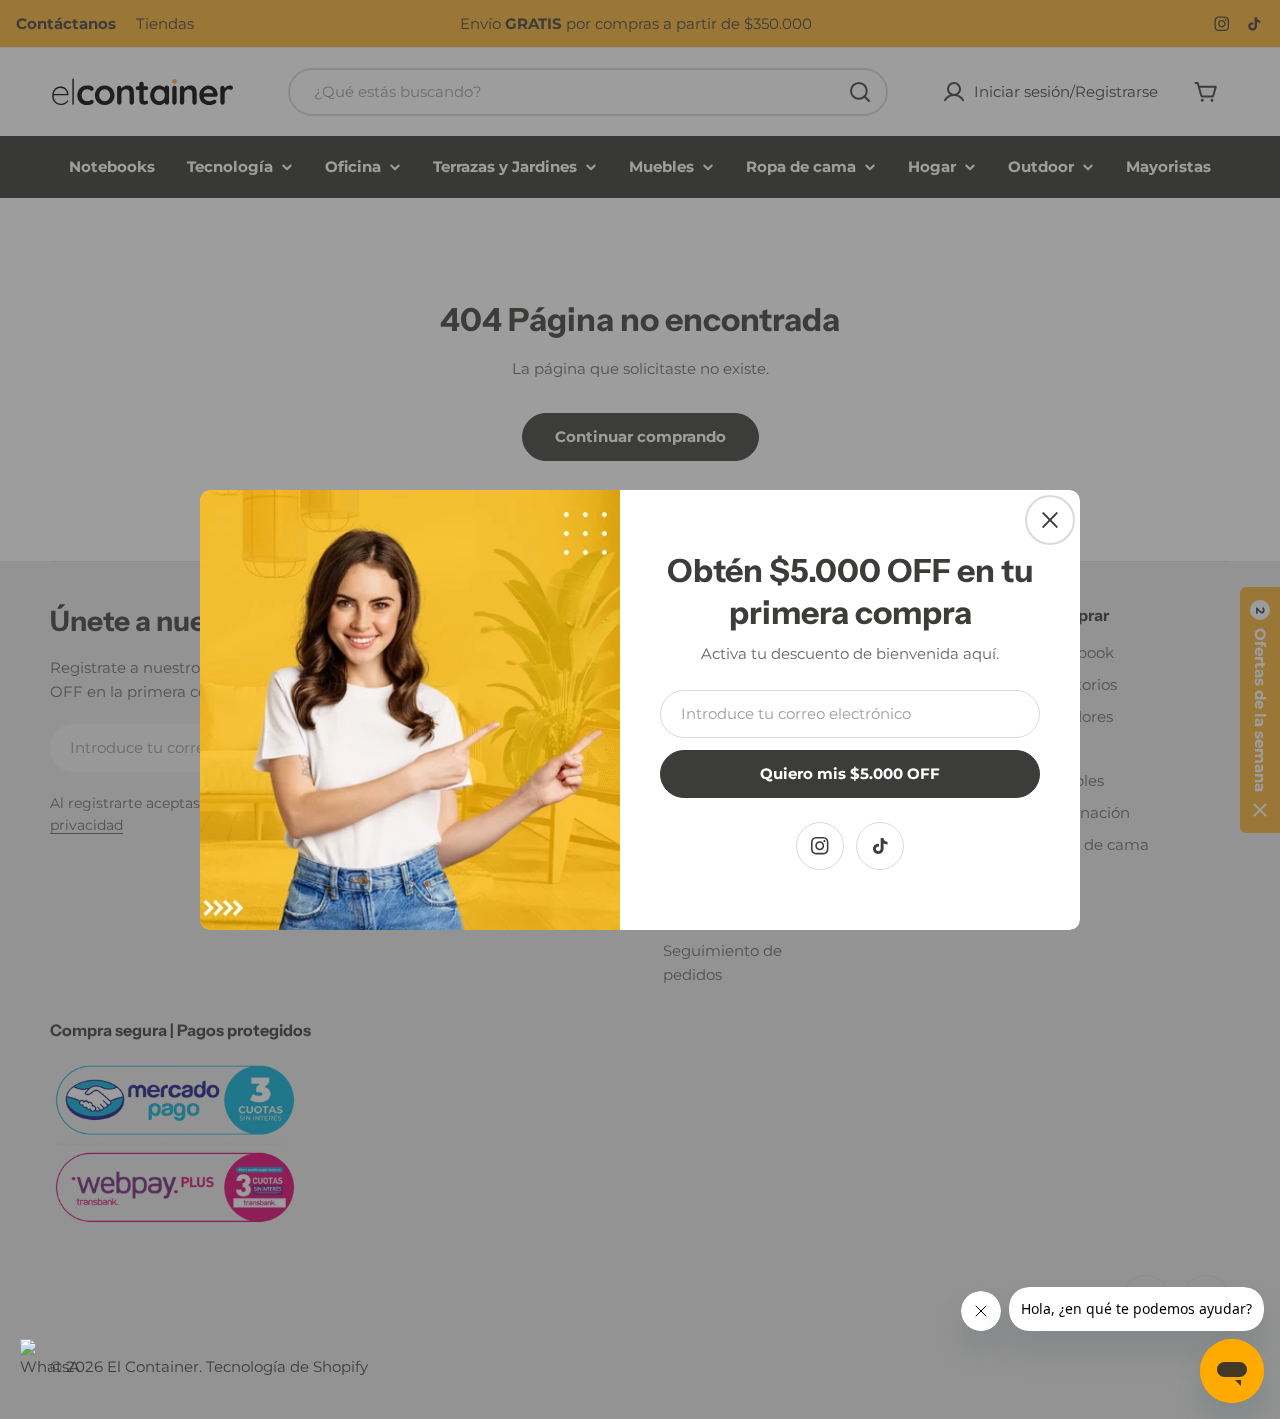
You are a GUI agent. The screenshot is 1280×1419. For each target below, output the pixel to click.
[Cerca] (1050, 520)
